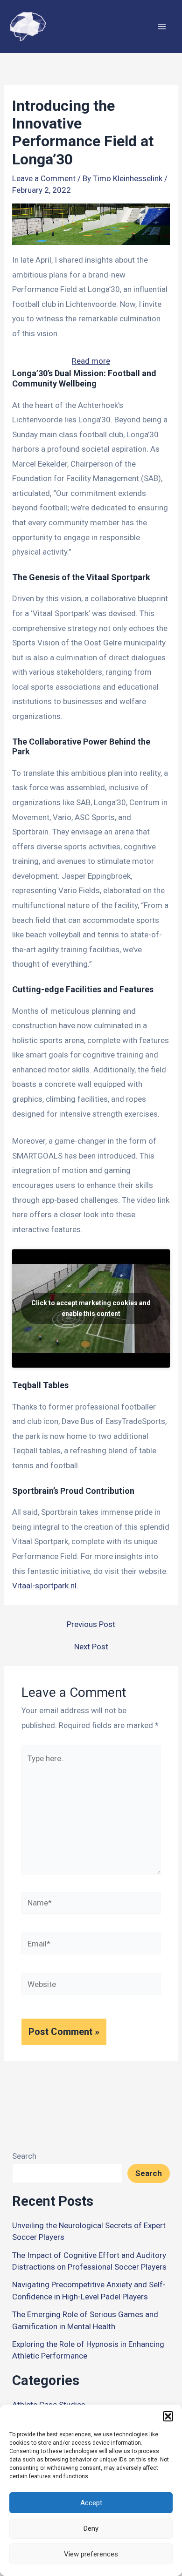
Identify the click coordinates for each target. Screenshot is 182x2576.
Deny (91, 2529)
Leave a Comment (44, 178)
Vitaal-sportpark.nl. (45, 1586)
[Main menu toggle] (162, 27)
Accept (91, 2503)
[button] (168, 2416)
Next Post (91, 1647)
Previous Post (91, 1624)
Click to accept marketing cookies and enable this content (91, 1308)
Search (24, 2156)
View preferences (91, 2554)
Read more (91, 362)
